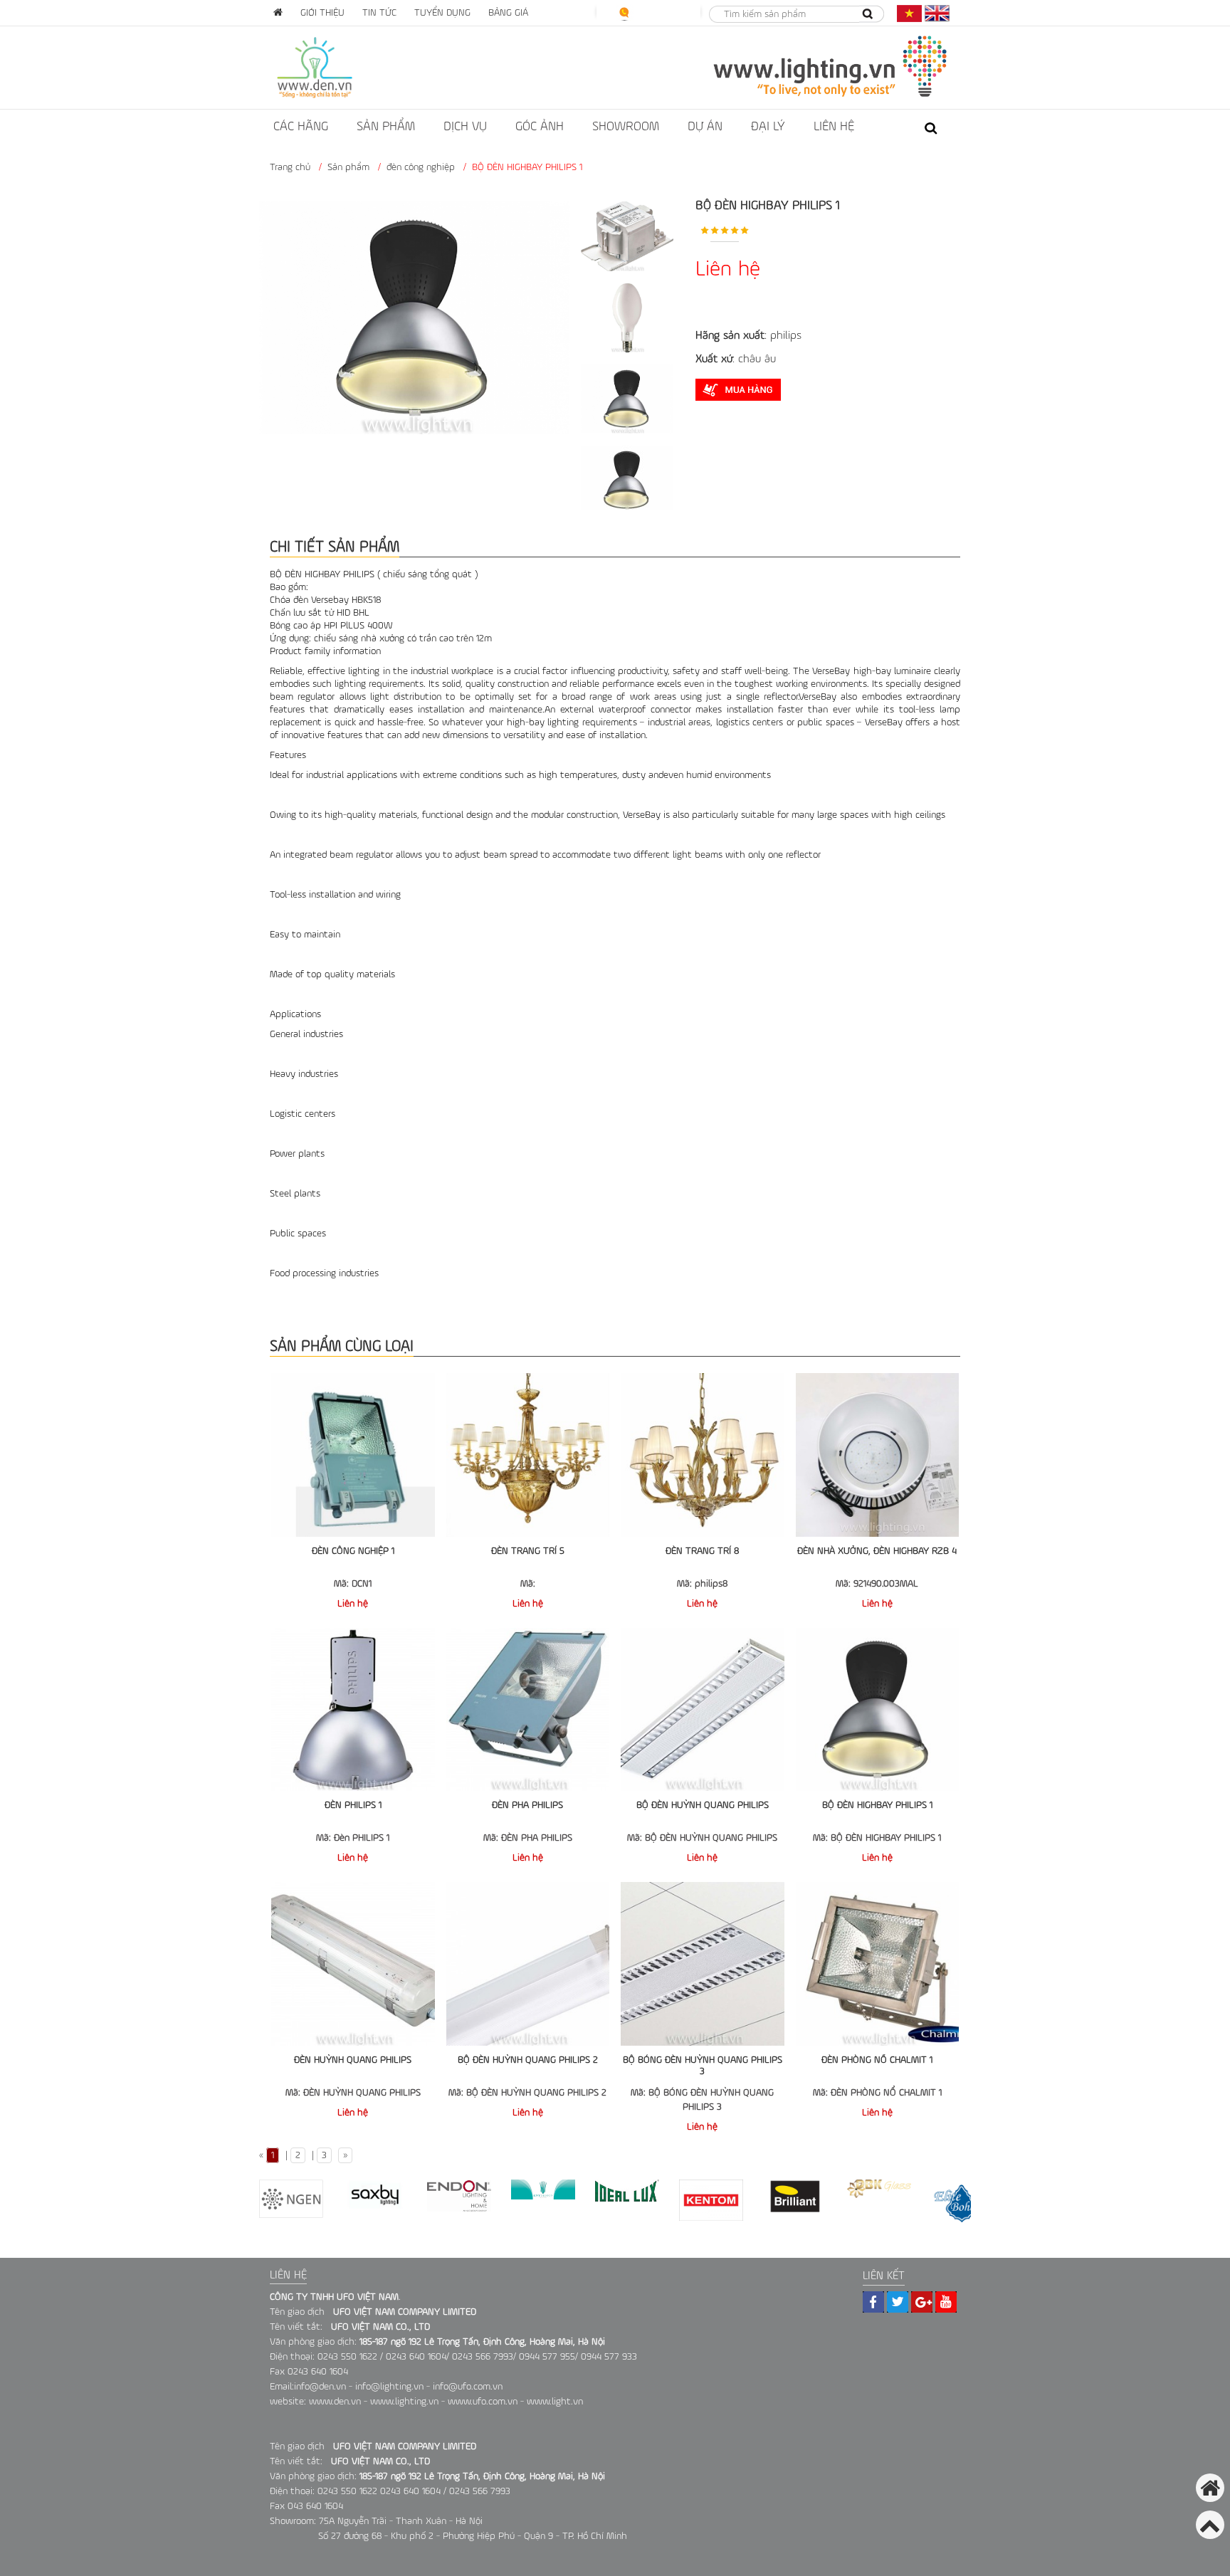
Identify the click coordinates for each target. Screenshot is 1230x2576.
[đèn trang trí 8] (703, 1455)
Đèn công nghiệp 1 (353, 1551)
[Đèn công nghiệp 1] (353, 1455)
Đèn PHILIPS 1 (353, 1805)
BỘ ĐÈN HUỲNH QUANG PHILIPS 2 (528, 2060)
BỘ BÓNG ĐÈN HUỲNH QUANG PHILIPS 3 (703, 2066)
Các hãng (301, 127)
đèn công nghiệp (421, 167)
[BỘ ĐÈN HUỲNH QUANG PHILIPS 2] (528, 1964)
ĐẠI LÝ (768, 127)
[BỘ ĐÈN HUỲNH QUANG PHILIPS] (703, 1710)
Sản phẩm (386, 127)
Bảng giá (508, 13)
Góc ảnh (540, 127)
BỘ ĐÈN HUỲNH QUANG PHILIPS (703, 1805)
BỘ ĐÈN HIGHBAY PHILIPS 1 (877, 1805)
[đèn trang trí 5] (528, 1455)
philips (786, 336)
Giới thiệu (322, 13)
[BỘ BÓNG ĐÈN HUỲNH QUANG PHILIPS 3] (703, 1964)
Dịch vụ (465, 127)
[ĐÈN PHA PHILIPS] (528, 1710)
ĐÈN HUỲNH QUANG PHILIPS (353, 2060)
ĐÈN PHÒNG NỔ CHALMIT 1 (877, 2060)
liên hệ (834, 127)
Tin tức (379, 13)
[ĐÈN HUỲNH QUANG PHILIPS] (353, 1964)
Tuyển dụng (442, 13)
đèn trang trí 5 (528, 1551)
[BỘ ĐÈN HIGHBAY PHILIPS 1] (878, 1710)
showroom (626, 127)
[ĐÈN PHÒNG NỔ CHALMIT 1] (878, 1964)
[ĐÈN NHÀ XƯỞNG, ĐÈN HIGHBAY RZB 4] (878, 1455)
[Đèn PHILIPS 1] (353, 1710)
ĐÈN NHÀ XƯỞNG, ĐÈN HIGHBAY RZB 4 (877, 1551)
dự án (705, 127)
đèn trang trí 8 (702, 1551)
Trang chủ (290, 167)
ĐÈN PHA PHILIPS (527, 1805)
